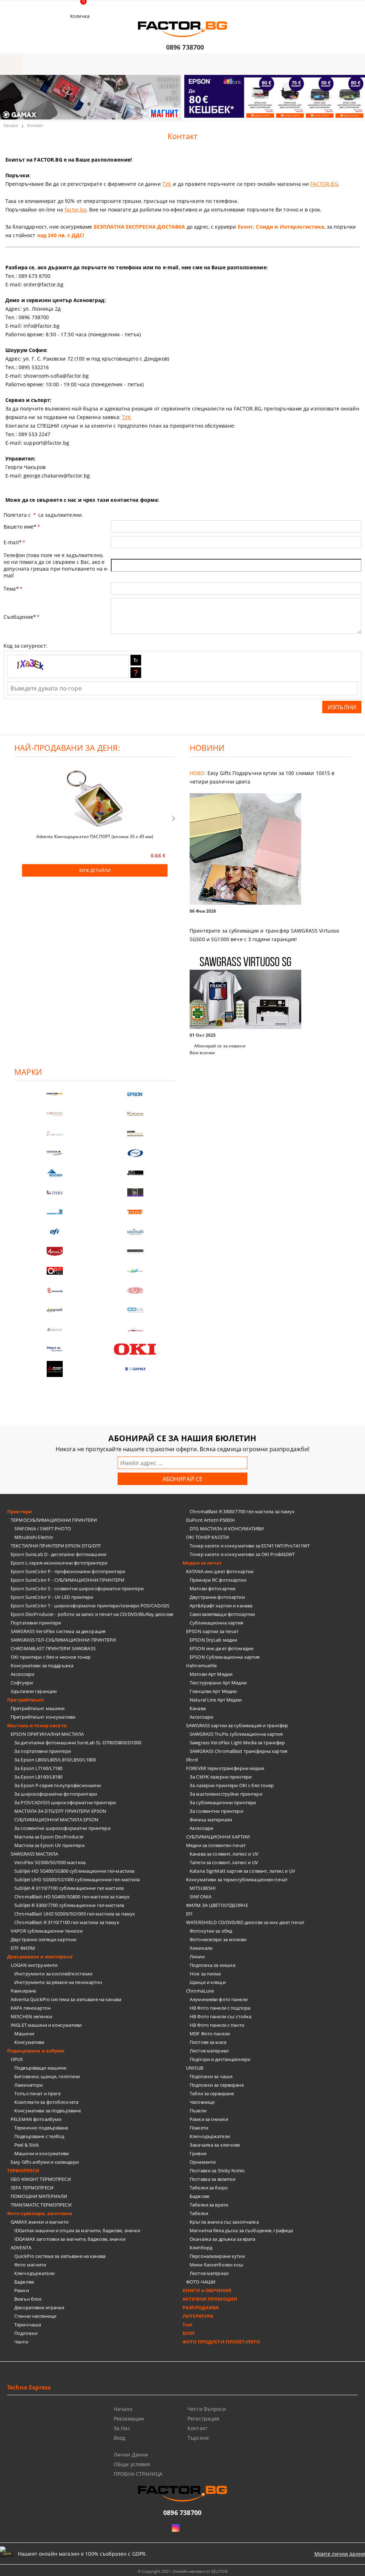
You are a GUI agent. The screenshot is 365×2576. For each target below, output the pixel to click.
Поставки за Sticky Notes (217, 2171)
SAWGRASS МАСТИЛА (34, 1854)
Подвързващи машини (40, 2068)
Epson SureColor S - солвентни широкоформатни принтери (77, 1588)
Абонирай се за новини (220, 1046)
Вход (120, 2438)
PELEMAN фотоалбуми (36, 2119)
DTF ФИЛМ (23, 1948)
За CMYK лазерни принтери (221, 1777)
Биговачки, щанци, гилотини (47, 2076)
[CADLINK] (135, 1310)
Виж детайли (95, 870)
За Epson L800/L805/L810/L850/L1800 (55, 1760)
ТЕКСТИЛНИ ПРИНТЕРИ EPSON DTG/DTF (56, 1546)
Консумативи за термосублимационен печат (237, 1879)
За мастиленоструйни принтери (226, 1794)
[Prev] (11, 102)
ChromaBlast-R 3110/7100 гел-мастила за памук (67, 1922)
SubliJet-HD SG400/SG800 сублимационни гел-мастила (74, 1871)
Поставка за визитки (212, 2179)
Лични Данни (131, 2455)
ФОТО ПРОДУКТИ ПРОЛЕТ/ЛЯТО (221, 2342)
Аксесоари (22, 1674)
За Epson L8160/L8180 (38, 1777)
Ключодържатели (34, 2273)
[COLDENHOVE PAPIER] (55, 1212)
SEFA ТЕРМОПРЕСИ (32, 2188)
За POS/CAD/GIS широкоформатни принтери (65, 1802)
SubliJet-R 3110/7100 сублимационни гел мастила (69, 1888)
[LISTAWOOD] (135, 1251)
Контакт (197, 2428)
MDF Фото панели (210, 2034)
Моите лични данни (340, 2554)
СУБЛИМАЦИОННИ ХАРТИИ (218, 1837)
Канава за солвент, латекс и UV (224, 1854)
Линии (197, 1957)
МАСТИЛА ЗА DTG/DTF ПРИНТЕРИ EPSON (60, 1811)
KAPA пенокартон (31, 2008)
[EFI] (55, 1232)
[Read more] (270, 850)
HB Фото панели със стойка (220, 2016)
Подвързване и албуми (36, 2051)
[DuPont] (135, 1290)
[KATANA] (135, 1114)
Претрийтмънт (26, 1700)
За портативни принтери (43, 1751)
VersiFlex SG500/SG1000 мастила (50, 1862)
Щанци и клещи (208, 1982)
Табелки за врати (209, 2205)
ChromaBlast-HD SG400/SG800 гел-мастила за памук (72, 1897)
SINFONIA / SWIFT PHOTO (43, 1529)
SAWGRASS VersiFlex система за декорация (58, 1631)
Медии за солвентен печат (216, 1845)
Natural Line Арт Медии (216, 1700)
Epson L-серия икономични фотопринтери (59, 1563)
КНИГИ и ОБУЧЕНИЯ (207, 2290)
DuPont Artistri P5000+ (211, 1520)
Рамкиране (23, 1991)
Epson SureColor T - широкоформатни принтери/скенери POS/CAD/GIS (90, 1606)
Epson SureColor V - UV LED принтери (52, 1597)
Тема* (13, 589)
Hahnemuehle (201, 1666)
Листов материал (209, 2051)
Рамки (22, 2290)
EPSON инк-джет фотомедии (222, 1648)
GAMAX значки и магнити (40, 2222)
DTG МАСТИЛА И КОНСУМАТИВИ (227, 1529)
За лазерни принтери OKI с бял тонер (232, 1785)
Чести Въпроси (207, 2409)
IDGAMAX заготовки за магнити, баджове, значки (70, 2239)
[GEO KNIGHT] (135, 1271)
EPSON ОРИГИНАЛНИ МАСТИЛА (47, 1734)
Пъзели (198, 2111)
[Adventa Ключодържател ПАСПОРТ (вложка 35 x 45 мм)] (95, 800)
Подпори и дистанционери (220, 2059)
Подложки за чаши (211, 2076)
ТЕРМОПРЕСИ (23, 2171)
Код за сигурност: (25, 646)
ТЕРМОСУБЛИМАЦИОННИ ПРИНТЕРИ (54, 1520)
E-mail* (14, 542)
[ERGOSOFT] (55, 1310)
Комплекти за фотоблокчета (46, 2102)
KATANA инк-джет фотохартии (220, 1571)
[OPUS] (55, 1271)
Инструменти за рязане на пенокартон (58, 1982)
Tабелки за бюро (209, 2188)
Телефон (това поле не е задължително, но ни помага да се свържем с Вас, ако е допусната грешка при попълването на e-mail (56, 565)
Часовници (202, 2102)
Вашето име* (22, 527)
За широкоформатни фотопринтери (56, 1794)
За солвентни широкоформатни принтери (62, 1828)
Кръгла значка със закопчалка (224, 2222)
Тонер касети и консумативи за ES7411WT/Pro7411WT (250, 1546)
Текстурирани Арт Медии (218, 1683)
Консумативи (29, 2042)
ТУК (167, 184)
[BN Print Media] (135, 1192)
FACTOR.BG (324, 184)
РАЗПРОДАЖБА (201, 2307)
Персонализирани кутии (217, 2256)
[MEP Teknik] (135, 1330)
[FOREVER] (55, 1153)
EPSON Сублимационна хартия (225, 1657)
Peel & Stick (27, 2145)
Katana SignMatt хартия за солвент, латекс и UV (242, 1871)
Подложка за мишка (212, 1965)
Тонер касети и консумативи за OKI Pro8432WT (242, 1554)
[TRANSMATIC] (55, 1290)
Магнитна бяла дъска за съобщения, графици (241, 2230)
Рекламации (129, 2419)
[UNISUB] (135, 1232)
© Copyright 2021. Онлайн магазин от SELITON (182, 2571)
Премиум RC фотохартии (218, 1580)
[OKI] (135, 1349)
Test (188, 2325)
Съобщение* (22, 617)
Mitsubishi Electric (34, 1537)
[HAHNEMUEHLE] (55, 1134)
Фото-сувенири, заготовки (40, 2213)
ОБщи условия (132, 2464)
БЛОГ (189, 2333)
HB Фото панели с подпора (220, 2008)
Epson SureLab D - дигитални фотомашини (58, 1554)
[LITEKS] (55, 1192)
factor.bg (75, 210)
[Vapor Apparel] (135, 1153)
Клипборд (201, 2248)
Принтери (19, 1511)
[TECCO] (135, 1212)
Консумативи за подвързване (48, 2111)
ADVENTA (21, 2248)
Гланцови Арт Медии (213, 1691)
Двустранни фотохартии (217, 1597)
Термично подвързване (41, 2128)
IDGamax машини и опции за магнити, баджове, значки (77, 2230)
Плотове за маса (208, 2042)
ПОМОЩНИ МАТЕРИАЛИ (39, 2196)
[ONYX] (55, 1330)
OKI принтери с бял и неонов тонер (51, 1657)
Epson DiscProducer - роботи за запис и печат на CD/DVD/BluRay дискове (92, 1614)
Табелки (199, 2213)
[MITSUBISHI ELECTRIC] (55, 1369)
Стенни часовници (35, 2316)
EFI (189, 1914)
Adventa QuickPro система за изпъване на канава (66, 1999)
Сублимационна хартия (217, 1623)
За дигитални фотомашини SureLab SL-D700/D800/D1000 (78, 1743)
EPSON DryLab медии (213, 1640)
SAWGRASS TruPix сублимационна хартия (236, 1734)
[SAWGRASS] (55, 1114)
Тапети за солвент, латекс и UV (224, 1862)
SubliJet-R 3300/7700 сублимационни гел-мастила (69, 1905)
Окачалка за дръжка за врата (223, 2239)
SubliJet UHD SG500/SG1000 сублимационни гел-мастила (77, 1879)
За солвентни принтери (216, 1811)
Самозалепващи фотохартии (222, 1614)
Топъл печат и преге (37, 2093)
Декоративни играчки (39, 2307)
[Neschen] (55, 1173)
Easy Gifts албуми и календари (45, 2162)
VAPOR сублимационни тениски (47, 1931)
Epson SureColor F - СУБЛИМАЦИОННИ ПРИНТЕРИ (68, 1580)
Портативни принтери (36, 1623)
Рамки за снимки (209, 2119)
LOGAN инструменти (34, 1965)
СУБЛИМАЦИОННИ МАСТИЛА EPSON (56, 1820)
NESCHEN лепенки (31, 2016)
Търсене (198, 2438)
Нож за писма (205, 1974)
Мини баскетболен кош (217, 2265)
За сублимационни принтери (223, 1802)
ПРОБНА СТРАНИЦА (138, 2474)
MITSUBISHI (203, 1888)
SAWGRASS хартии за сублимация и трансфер (237, 1725)
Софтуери (22, 1683)
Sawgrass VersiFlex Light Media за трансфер (237, 1743)
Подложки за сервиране (217, 2085)
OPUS (17, 2059)
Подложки (26, 2333)
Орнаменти (203, 2162)
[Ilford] (135, 1134)
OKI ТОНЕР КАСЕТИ (207, 1537)
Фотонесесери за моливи (218, 1939)
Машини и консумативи (42, 2153)
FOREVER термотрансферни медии (225, 1768)
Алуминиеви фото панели (219, 1999)
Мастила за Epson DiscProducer (49, 1837)
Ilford (192, 1760)
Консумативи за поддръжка (42, 1666)
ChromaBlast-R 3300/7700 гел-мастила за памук (242, 1511)
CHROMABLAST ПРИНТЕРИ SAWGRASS (53, 1648)
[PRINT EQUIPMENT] (55, 1349)
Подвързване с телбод (39, 2136)
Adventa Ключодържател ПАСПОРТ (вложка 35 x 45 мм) (95, 836)
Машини (24, 2034)
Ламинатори (29, 2085)
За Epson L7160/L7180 (38, 1768)
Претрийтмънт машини (38, 1708)
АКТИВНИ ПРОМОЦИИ (210, 2299)
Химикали (201, 1948)
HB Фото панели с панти (217, 2025)
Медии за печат (202, 1563)
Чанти (21, 2342)
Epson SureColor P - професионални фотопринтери (68, 1571)
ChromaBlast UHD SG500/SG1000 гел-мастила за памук (75, 1914)
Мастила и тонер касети (37, 1725)
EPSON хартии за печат (212, 1631)
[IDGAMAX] (135, 1369)
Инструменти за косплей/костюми (53, 1974)
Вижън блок (28, 2299)
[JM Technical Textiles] (135, 1173)
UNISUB (195, 2068)
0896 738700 (185, 47)
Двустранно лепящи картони (43, 1939)
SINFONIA (201, 1897)
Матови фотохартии (212, 1588)
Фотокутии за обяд (211, 1931)
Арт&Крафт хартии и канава (221, 1606)
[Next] (354, 102)
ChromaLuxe (200, 1991)
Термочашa (28, 2325)
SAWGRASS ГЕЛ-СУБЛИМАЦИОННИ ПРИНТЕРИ (63, 1640)
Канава (198, 1708)
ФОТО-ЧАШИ (201, 2282)
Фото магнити (30, 2265)
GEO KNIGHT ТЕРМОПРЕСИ (41, 2179)
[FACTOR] (55, 1094)
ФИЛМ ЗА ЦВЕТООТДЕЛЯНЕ (217, 1905)
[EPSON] (135, 1094)
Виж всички (202, 1053)
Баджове (24, 2282)
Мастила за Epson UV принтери (49, 1845)
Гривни (198, 2153)
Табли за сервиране (212, 2093)
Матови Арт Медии (211, 1674)
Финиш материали (211, 1820)
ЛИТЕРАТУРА (198, 2316)
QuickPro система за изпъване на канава (60, 2256)
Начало (11, 125)
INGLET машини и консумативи (46, 2025)
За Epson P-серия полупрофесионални (58, 1785)
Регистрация (204, 2419)
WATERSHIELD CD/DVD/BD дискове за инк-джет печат (245, 1922)
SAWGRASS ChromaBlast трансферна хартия (238, 1751)
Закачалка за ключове (215, 2145)
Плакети (199, 2128)
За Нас (122, 2428)
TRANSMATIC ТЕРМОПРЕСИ (41, 2205)
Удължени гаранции (34, 1691)
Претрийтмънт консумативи (43, 1717)
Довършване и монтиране (40, 1957)
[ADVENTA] (55, 1251)
